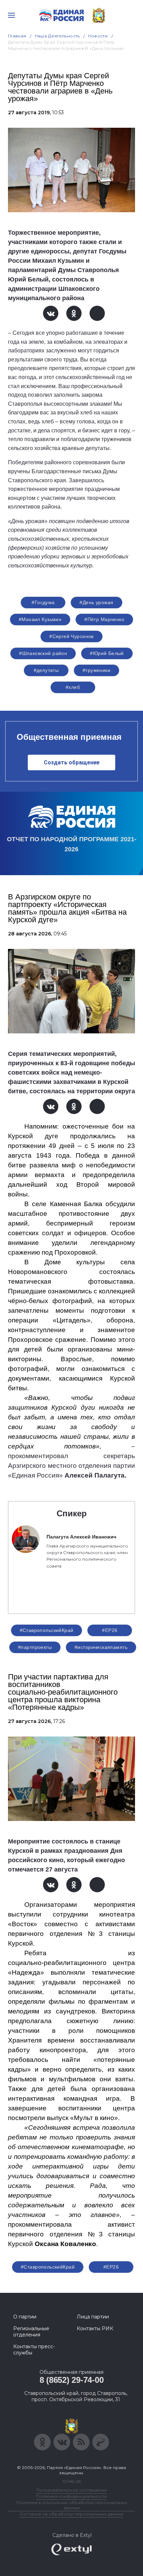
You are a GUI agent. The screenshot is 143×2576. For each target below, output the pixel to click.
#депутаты (46, 670)
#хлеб (73, 687)
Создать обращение (72, 762)
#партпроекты (35, 1647)
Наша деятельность (57, 36)
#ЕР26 (110, 1630)
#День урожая (96, 602)
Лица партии (93, 2317)
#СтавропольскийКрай (47, 1630)
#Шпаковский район (43, 653)
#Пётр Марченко (104, 619)
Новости (98, 36)
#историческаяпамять (101, 1647)
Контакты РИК (95, 2328)
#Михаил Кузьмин (40, 619)
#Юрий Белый (107, 653)
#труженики (96, 670)
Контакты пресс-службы (34, 2350)
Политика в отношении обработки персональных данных (72, 2505)
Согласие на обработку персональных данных (71, 2514)
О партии (25, 2317)
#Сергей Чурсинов (71, 636)
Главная (17, 36)
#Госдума (43, 602)
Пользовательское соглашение (72, 2490)
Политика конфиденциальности (71, 2496)
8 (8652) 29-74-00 (72, 2380)
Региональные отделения (31, 2332)
